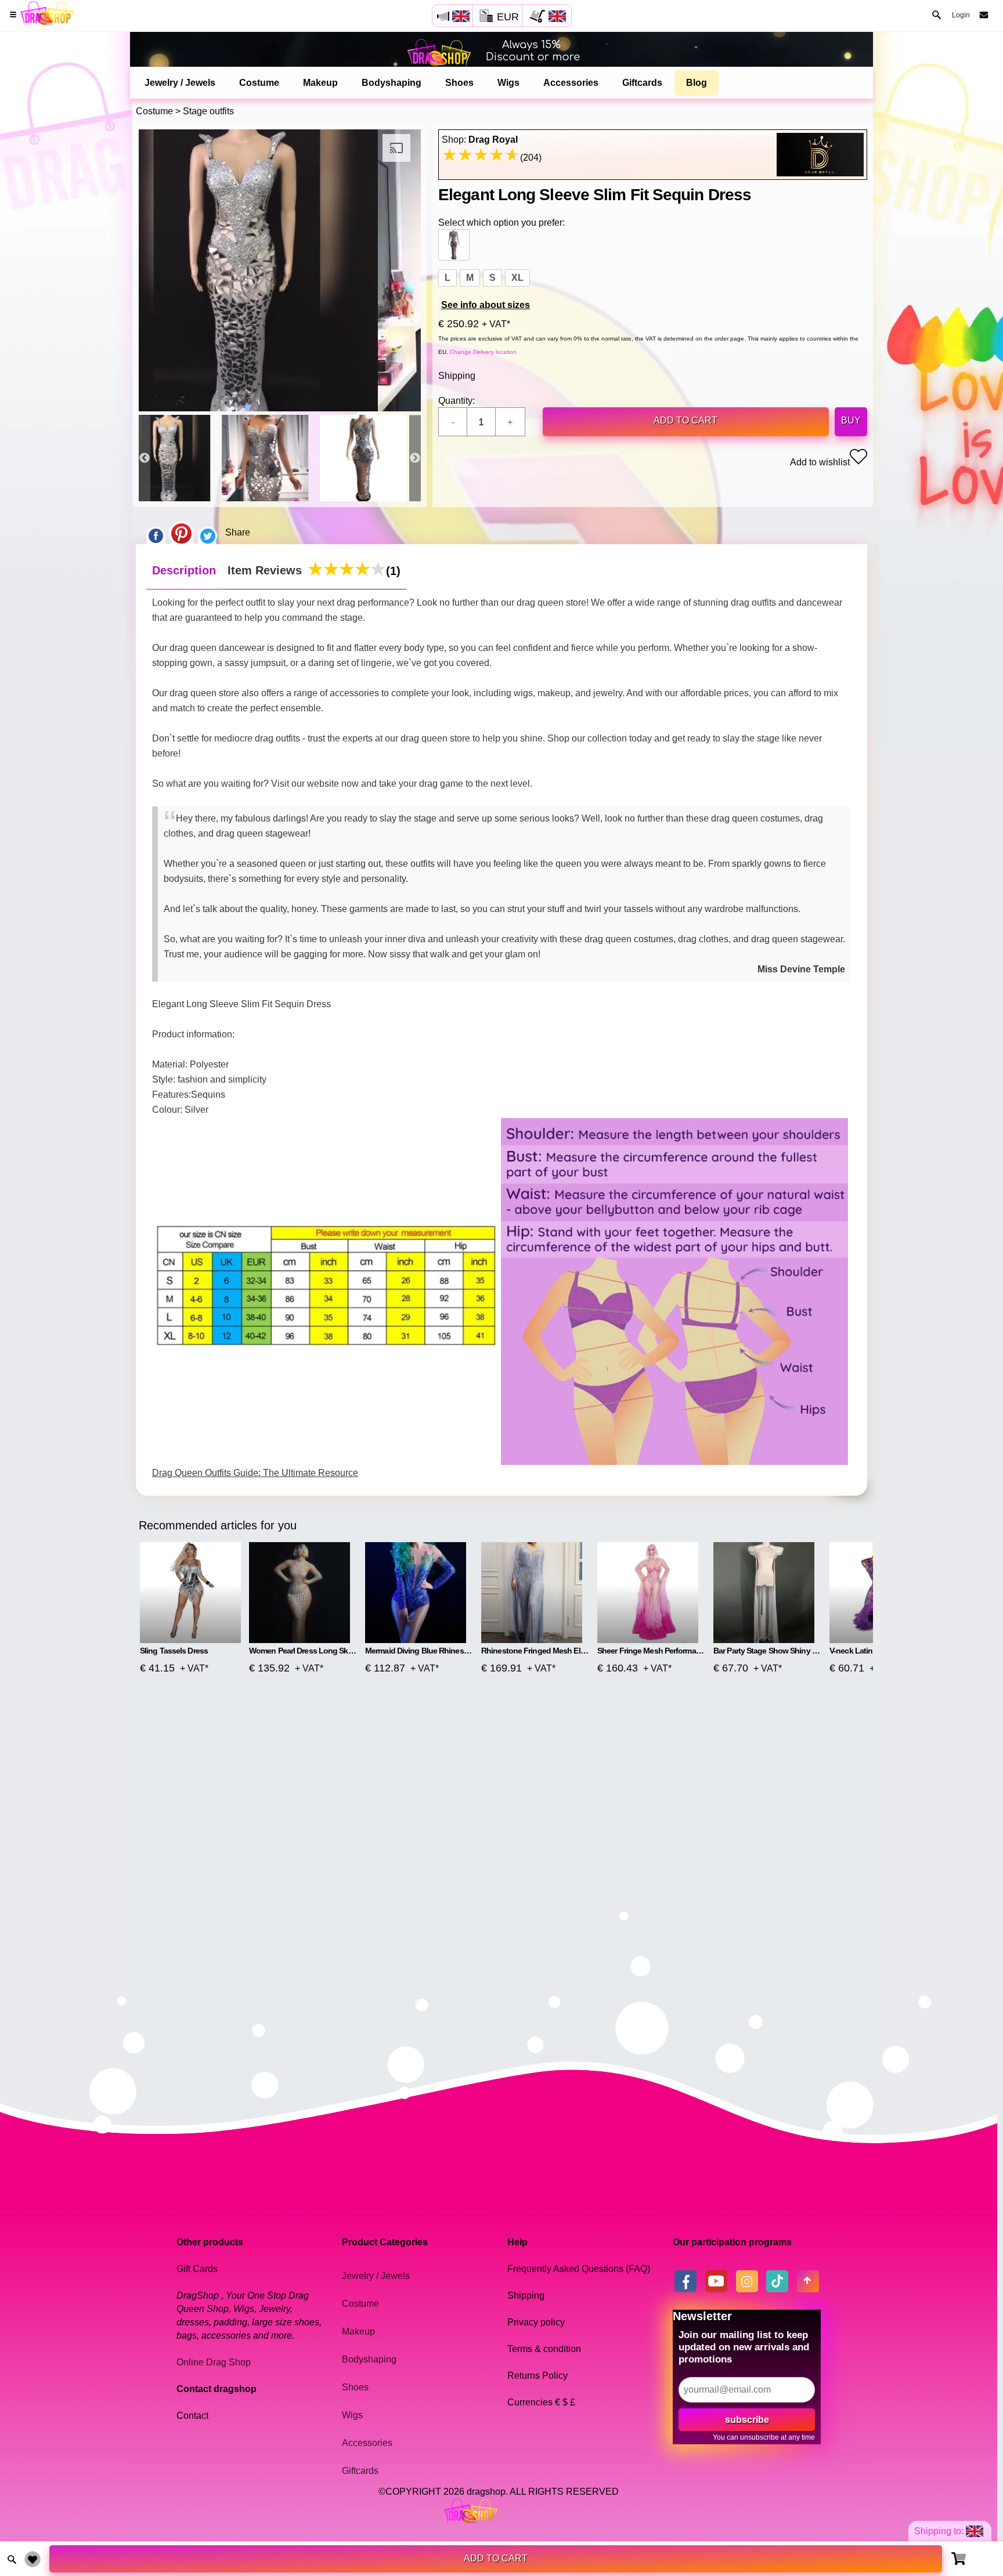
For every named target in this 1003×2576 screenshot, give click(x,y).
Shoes (459, 83)
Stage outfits (208, 111)
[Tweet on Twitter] (208, 533)
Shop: (480, 140)
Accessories (571, 83)
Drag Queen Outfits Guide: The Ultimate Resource (255, 1473)
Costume (259, 83)
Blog (697, 83)
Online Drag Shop (214, 2362)
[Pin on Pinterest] (181, 533)
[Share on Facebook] (156, 533)
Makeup (320, 83)
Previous (145, 458)
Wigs (508, 83)
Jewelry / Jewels (180, 83)
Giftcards (642, 83)
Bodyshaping (392, 83)
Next (415, 458)
